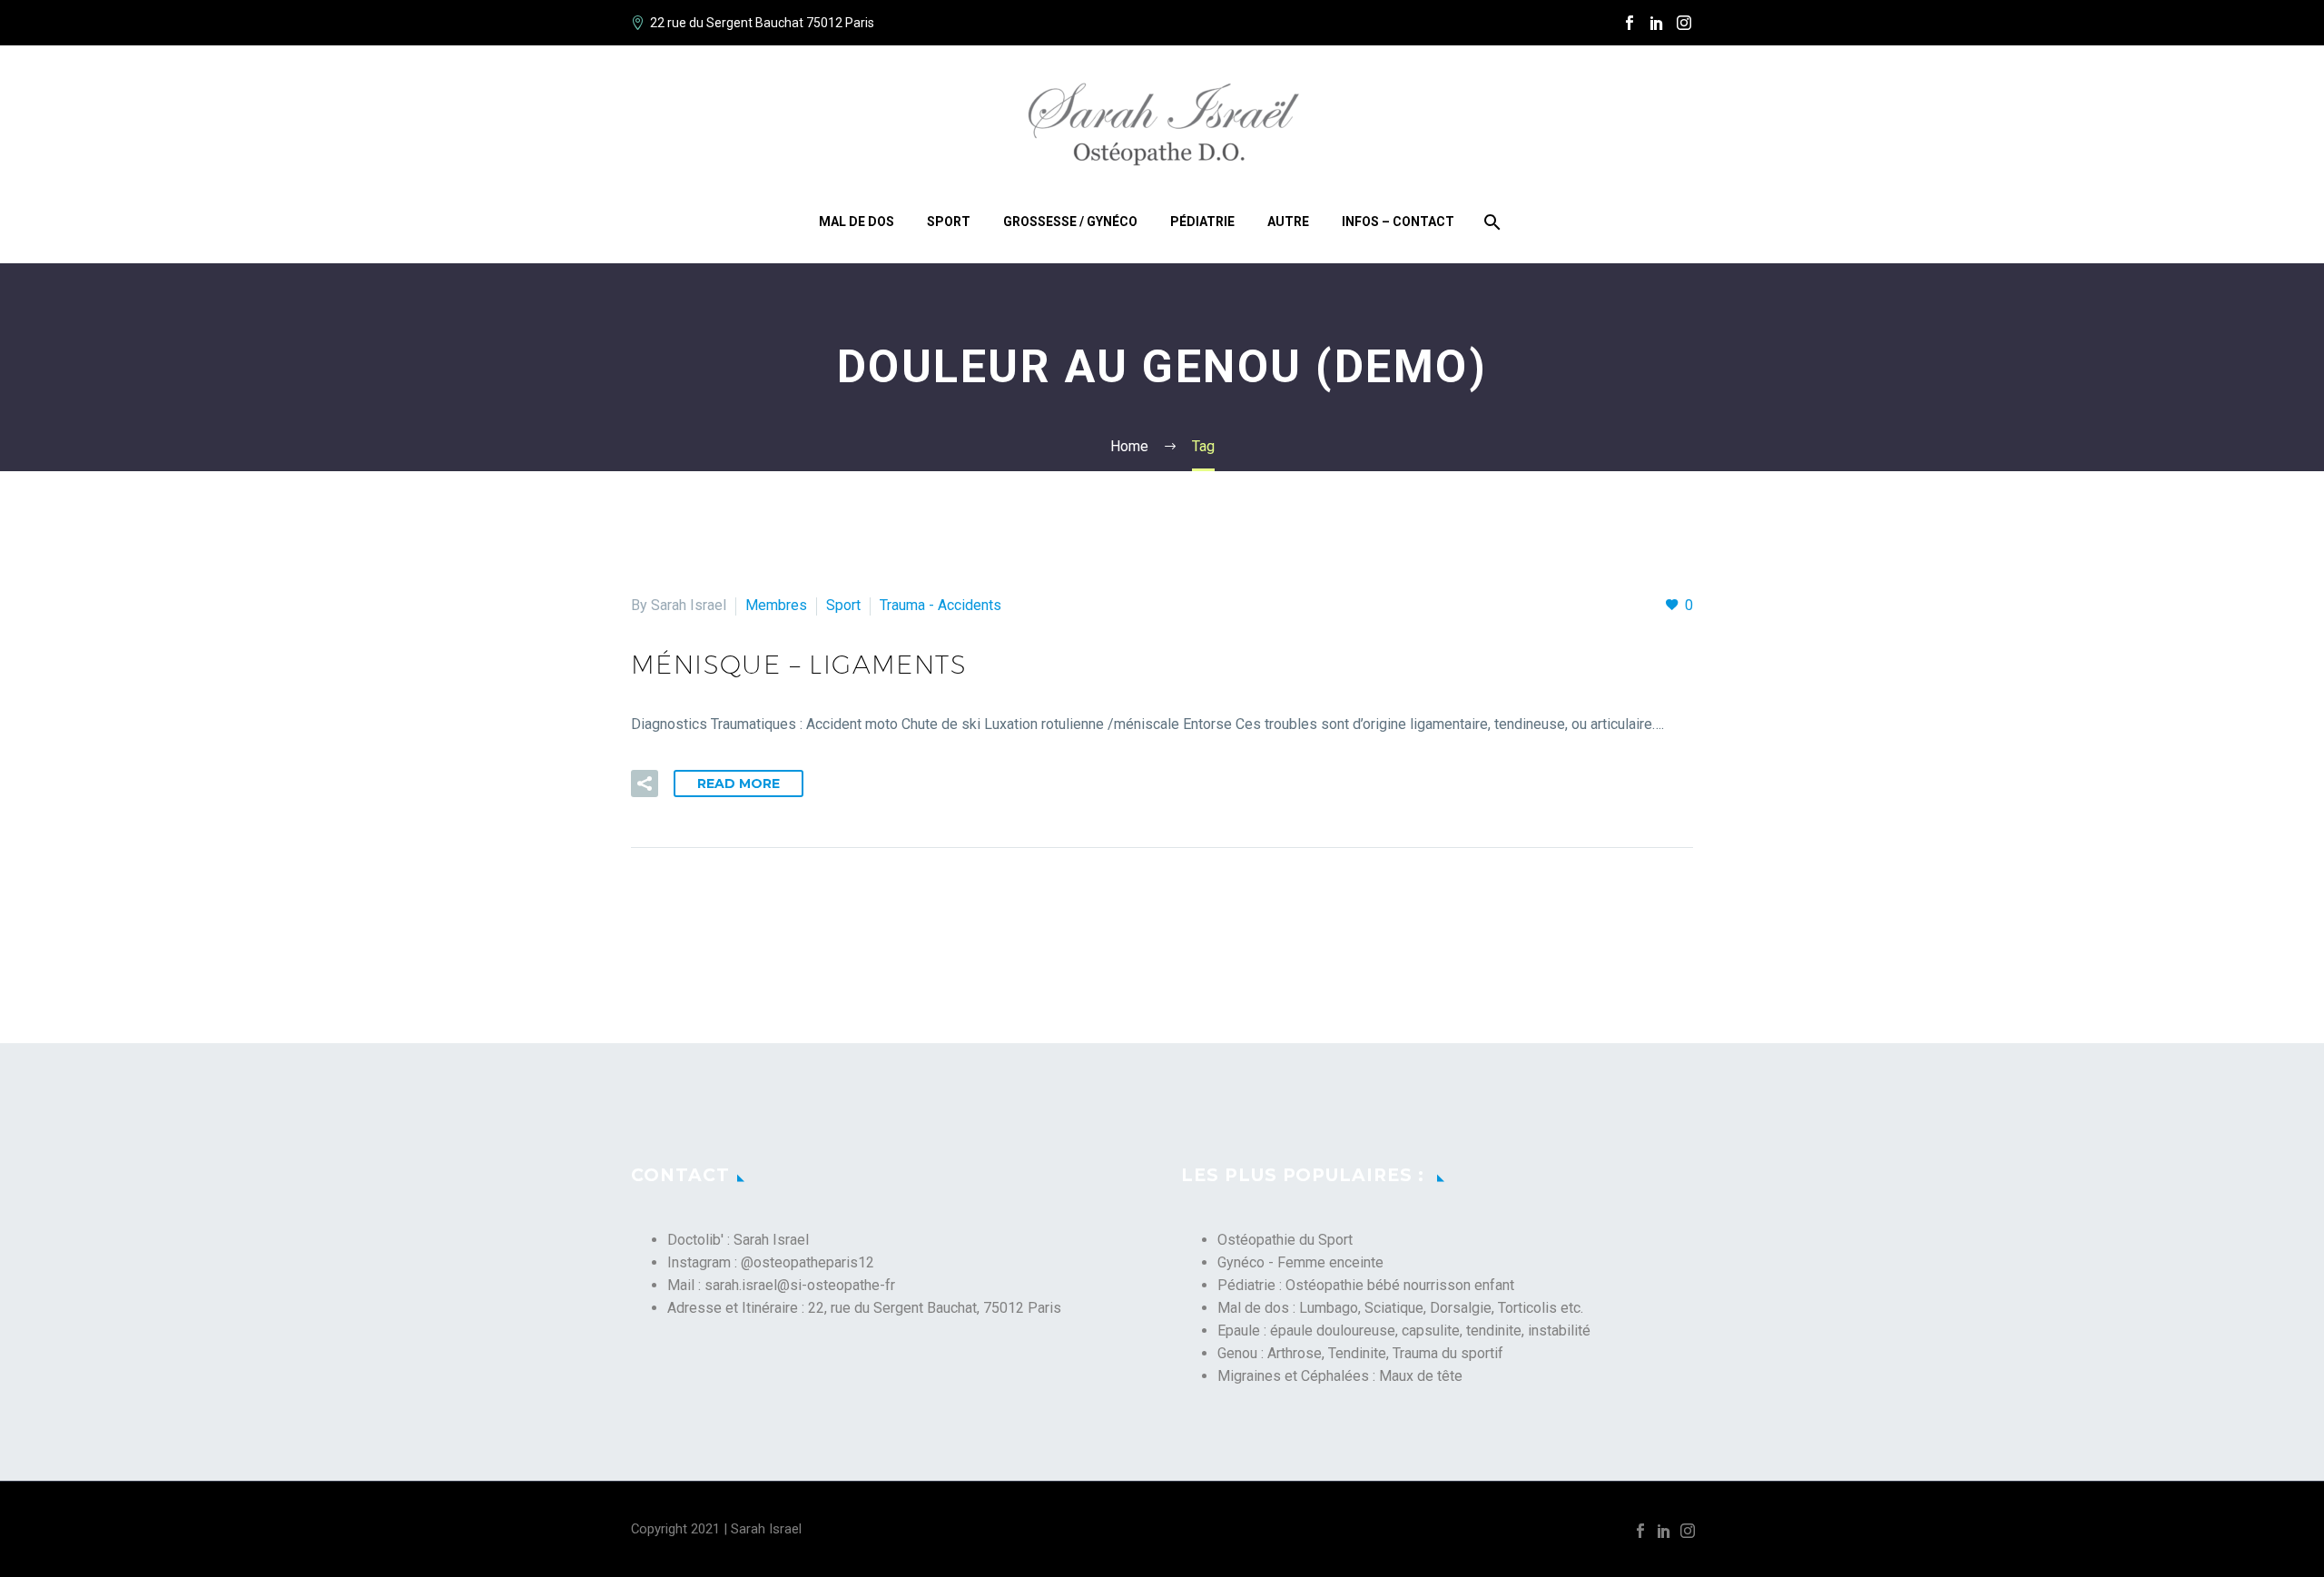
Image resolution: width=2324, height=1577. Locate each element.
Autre (1288, 222)
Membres (776, 605)
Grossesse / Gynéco (1070, 222)
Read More (739, 784)
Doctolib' (695, 1240)
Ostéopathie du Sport (1285, 1240)
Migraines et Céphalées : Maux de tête (1340, 1376)
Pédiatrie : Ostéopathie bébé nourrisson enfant (1366, 1285)
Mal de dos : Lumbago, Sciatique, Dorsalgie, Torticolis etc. (1400, 1308)
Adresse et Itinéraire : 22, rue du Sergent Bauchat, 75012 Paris (864, 1308)
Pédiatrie (1202, 222)
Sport (949, 222)
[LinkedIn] (1657, 23)
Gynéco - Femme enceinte (1300, 1262)
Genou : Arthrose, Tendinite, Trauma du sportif (1360, 1353)
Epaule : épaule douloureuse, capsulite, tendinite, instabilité (1404, 1331)
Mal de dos (857, 222)
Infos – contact (1398, 222)
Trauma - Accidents (940, 605)
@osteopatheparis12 (807, 1262)
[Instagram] (1684, 23)
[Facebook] (1630, 23)
